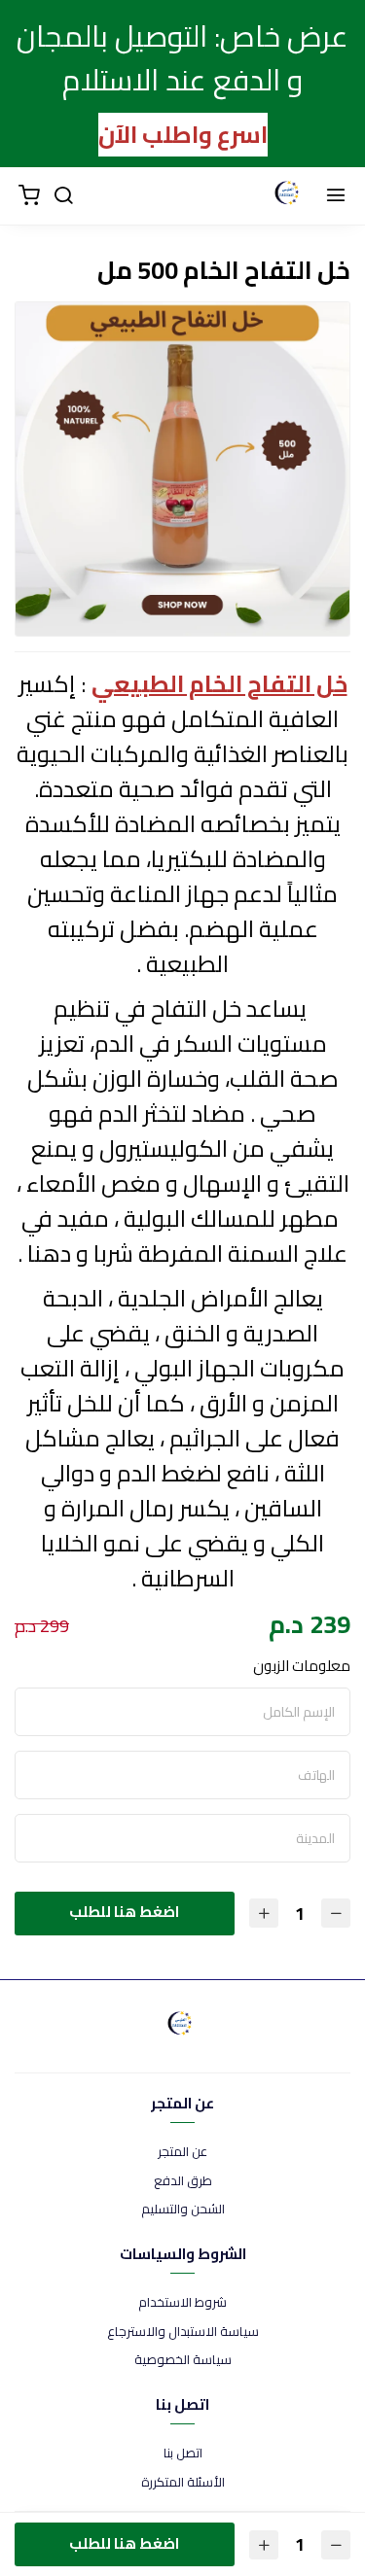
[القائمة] (336, 196)
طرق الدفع (183, 2181)
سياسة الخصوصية (183, 2360)
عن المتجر (182, 2152)
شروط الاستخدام (182, 2303)
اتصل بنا (183, 2454)
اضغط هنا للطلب (124, 1912)
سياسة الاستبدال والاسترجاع (183, 2332)
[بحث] (63, 196)
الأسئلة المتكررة (183, 2483)
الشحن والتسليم (183, 2210)
